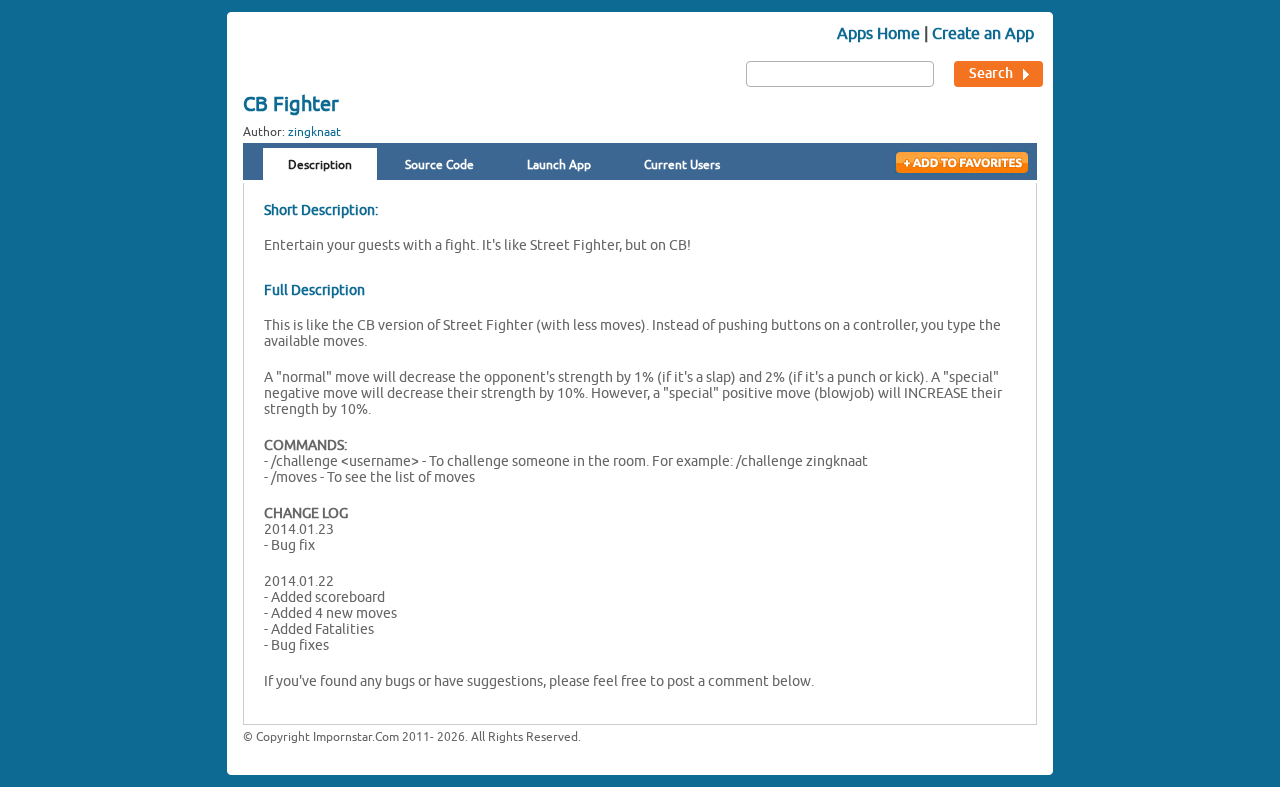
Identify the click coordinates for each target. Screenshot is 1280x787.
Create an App (983, 33)
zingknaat (314, 132)
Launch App (559, 165)
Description (320, 165)
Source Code (439, 165)
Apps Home (878, 33)
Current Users (682, 165)
